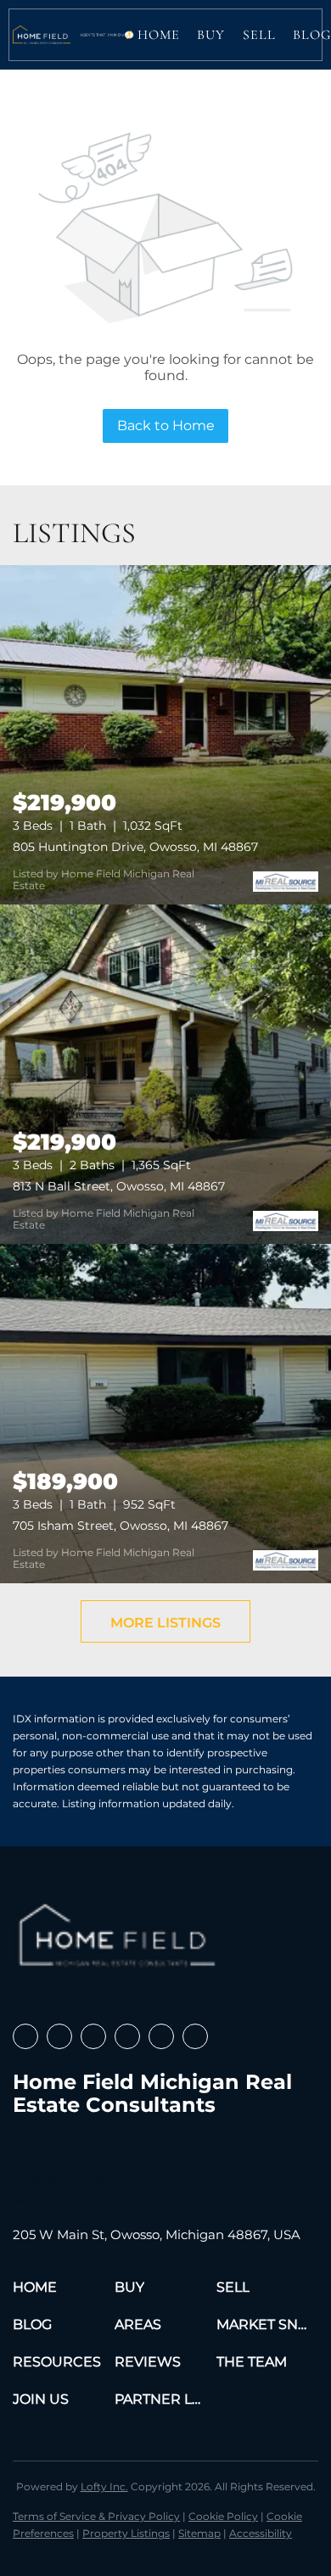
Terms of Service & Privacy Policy (96, 2516)
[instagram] (127, 2036)
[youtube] (161, 2036)
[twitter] (93, 2036)
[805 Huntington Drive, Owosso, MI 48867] (165, 735)
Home (159, 35)
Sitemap (199, 2533)
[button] (42, 35)
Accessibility (261, 2533)
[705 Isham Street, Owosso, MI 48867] (165, 1414)
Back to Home (166, 426)
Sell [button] (259, 35)
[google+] (195, 2036)
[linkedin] (59, 2036)
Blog (312, 35)
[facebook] (25, 2036)
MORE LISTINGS (165, 1623)
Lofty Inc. (104, 2486)
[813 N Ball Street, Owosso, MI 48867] (165, 1074)
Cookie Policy (223, 2516)
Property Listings (126, 2533)
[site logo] (120, 1941)
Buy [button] (211, 35)
